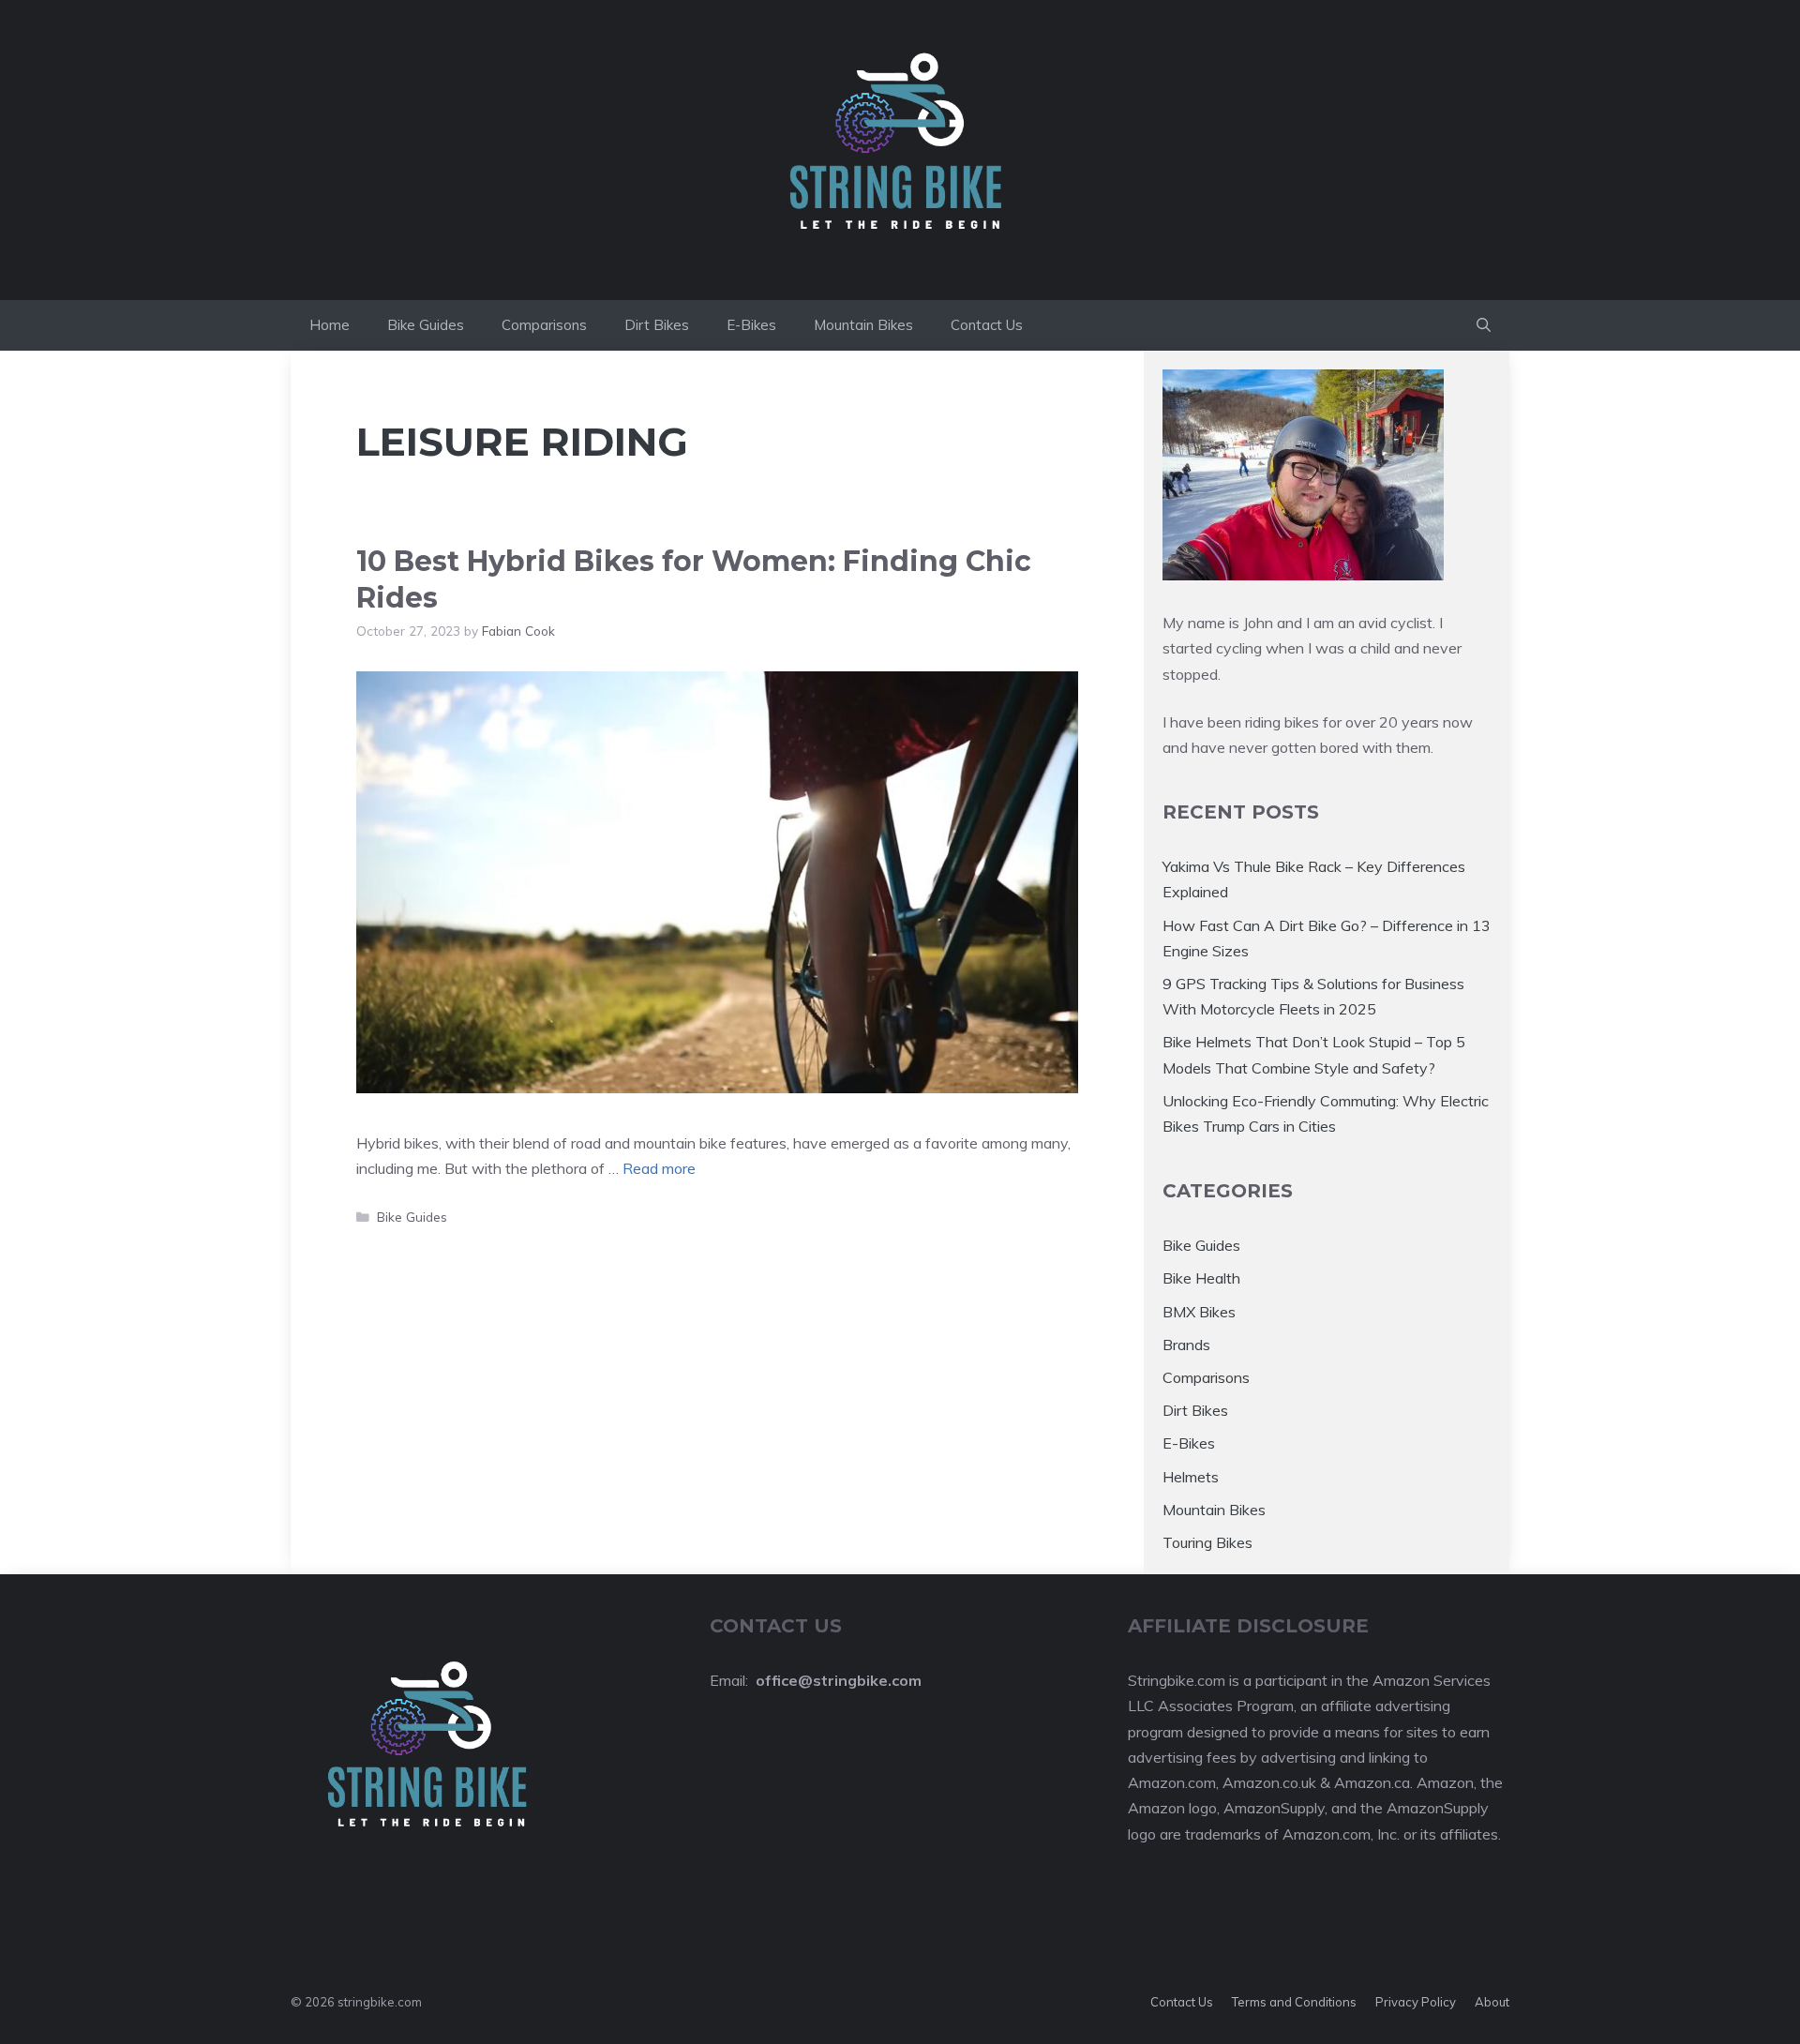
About (1492, 2002)
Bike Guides (426, 325)
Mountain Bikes (863, 325)
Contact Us (987, 325)
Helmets (1191, 1477)
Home (330, 325)
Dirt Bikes (657, 325)
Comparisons (544, 325)
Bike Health (1201, 1278)
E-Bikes (751, 325)
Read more (659, 1168)
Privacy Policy (1416, 2002)
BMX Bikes (1199, 1312)
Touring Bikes (1207, 1542)
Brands (1186, 1345)
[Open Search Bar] (1484, 325)
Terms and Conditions (1294, 2002)
